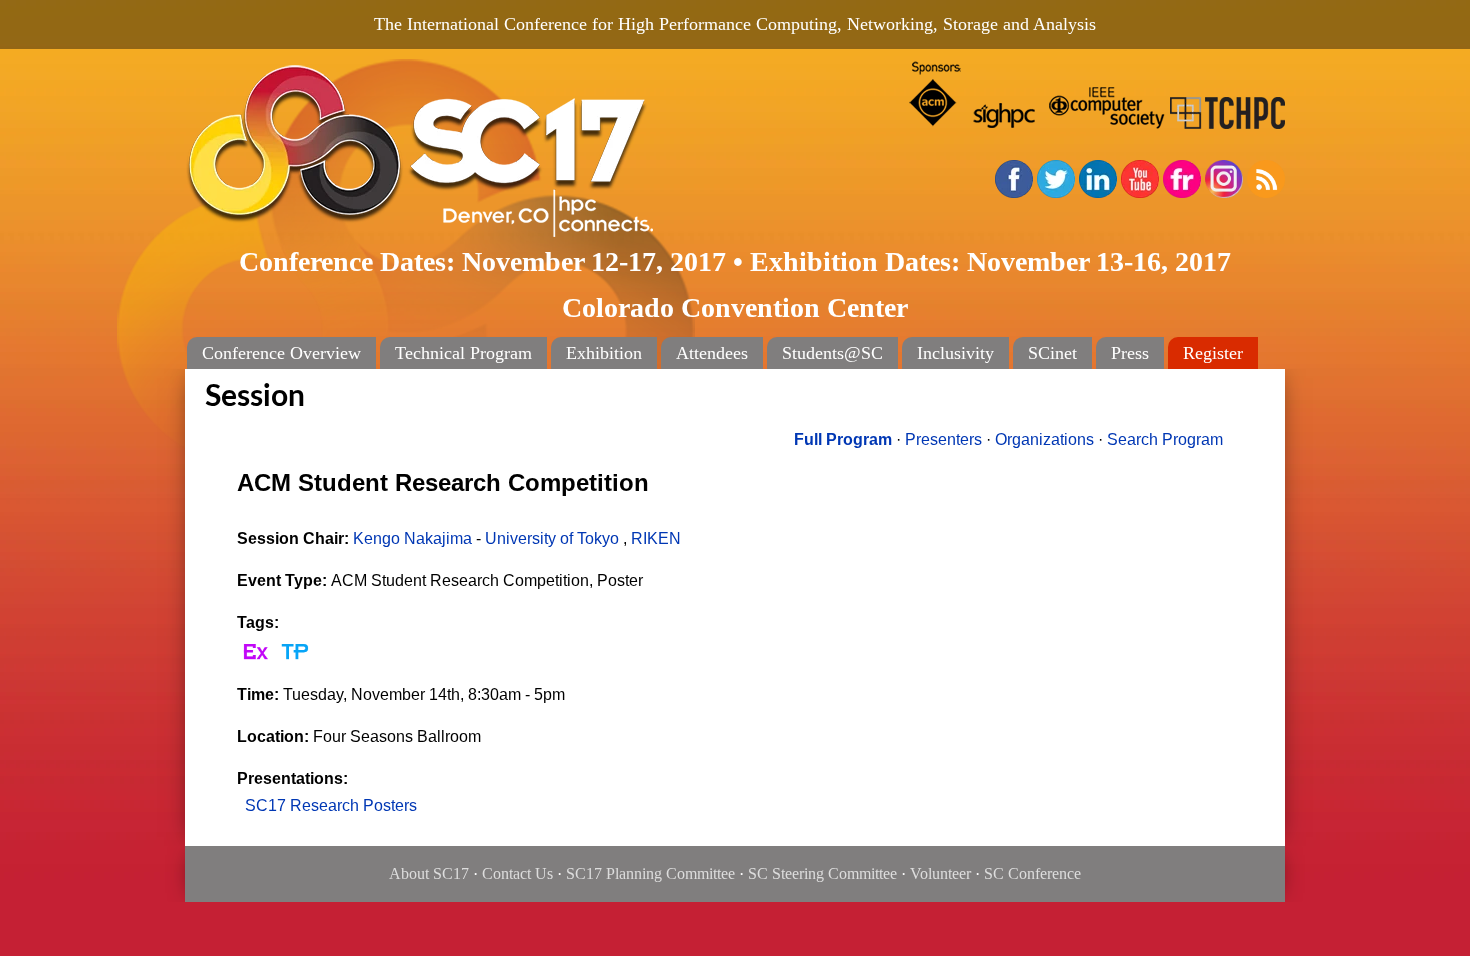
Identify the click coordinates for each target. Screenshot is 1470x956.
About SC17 (429, 873)
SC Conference (1032, 873)
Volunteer (940, 873)
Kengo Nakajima (412, 538)
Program (843, 439)
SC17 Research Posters (331, 805)
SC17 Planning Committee (650, 873)
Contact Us (517, 873)
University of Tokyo (552, 538)
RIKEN (656, 538)
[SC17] (485, 151)
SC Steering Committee (822, 873)
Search (1165, 439)
